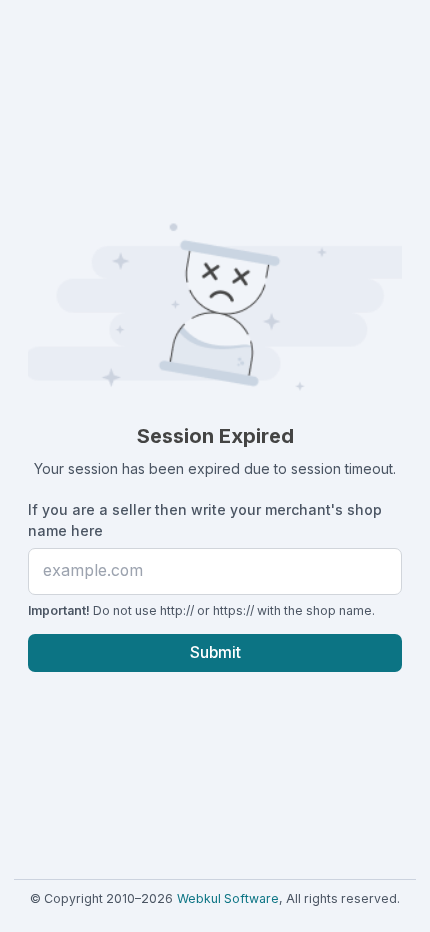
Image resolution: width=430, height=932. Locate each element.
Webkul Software (228, 898)
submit (215, 652)
